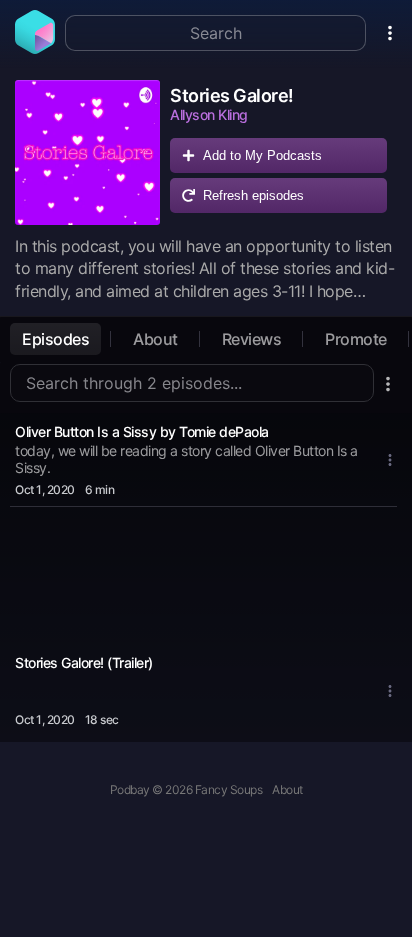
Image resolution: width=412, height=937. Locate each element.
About (155, 339)
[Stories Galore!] (87, 152)
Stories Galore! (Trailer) (84, 662)
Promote (356, 339)
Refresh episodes (253, 195)
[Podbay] (35, 48)
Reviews (252, 339)
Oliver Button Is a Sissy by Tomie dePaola (142, 431)
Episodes (55, 339)
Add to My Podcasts (262, 155)
